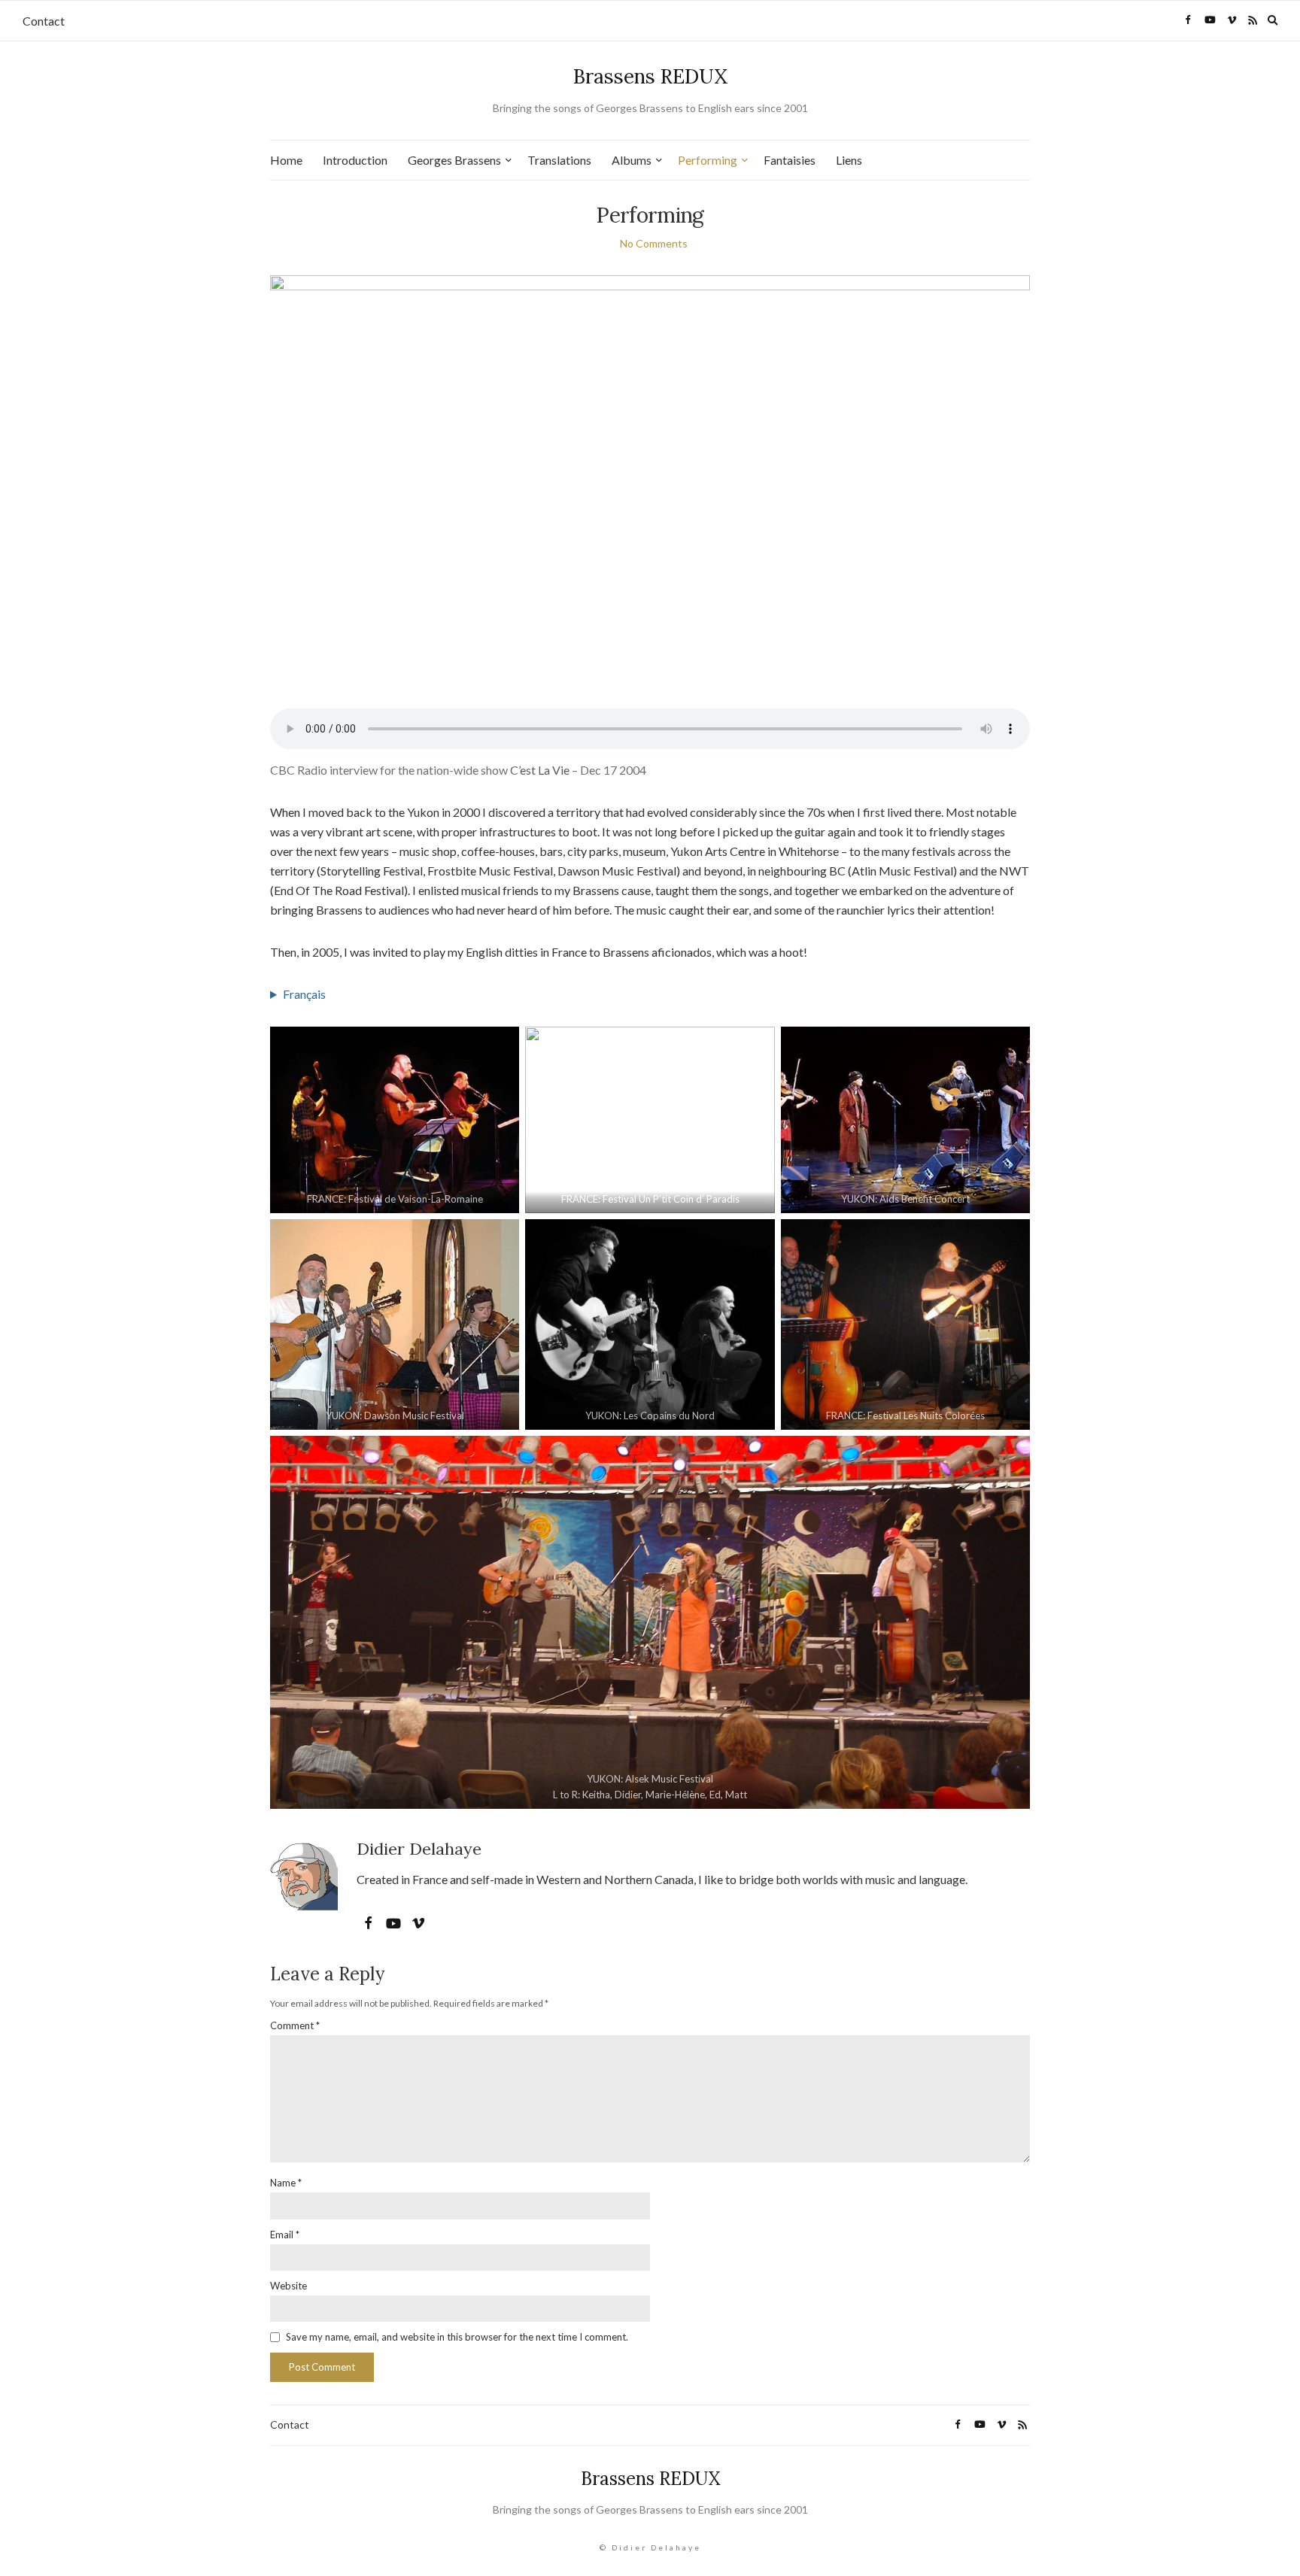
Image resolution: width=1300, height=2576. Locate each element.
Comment (295, 2025)
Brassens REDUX (650, 76)
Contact (44, 21)
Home (286, 160)
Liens (849, 160)
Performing (708, 160)
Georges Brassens (454, 160)
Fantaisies (790, 160)
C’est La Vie (540, 770)
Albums (632, 160)
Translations (559, 160)
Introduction (355, 160)
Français (304, 994)
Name (286, 2183)
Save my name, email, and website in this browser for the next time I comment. (457, 2337)
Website (289, 2286)
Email (285, 2235)
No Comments (654, 243)
